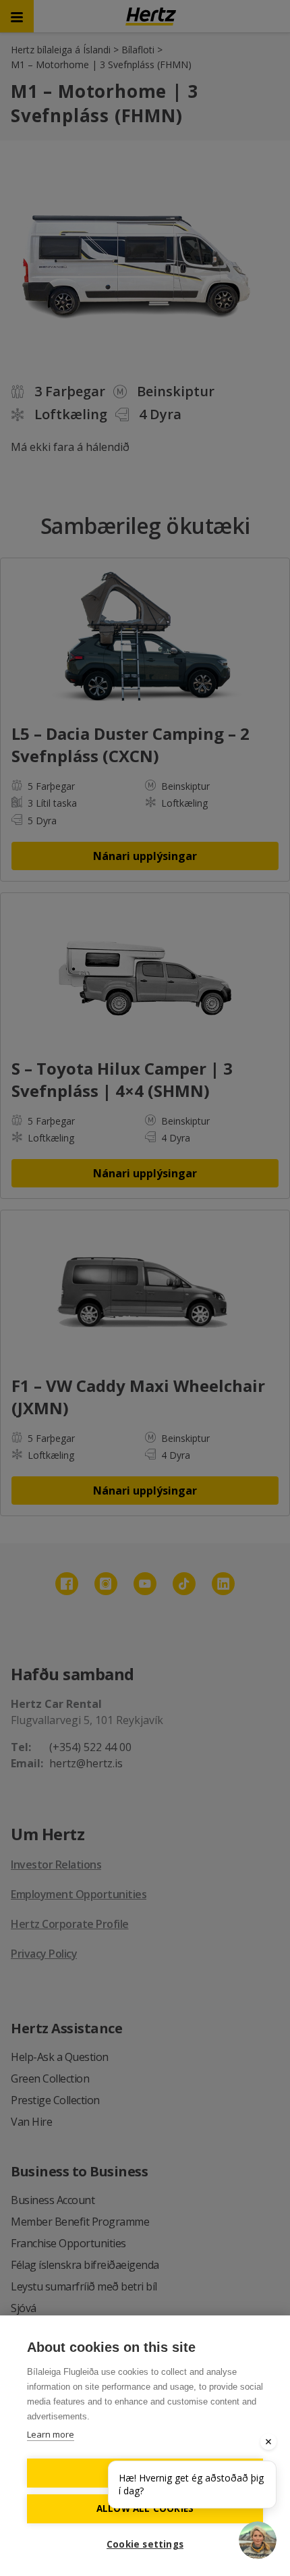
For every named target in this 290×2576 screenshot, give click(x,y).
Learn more (51, 2434)
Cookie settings (145, 2544)
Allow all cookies (145, 2508)
